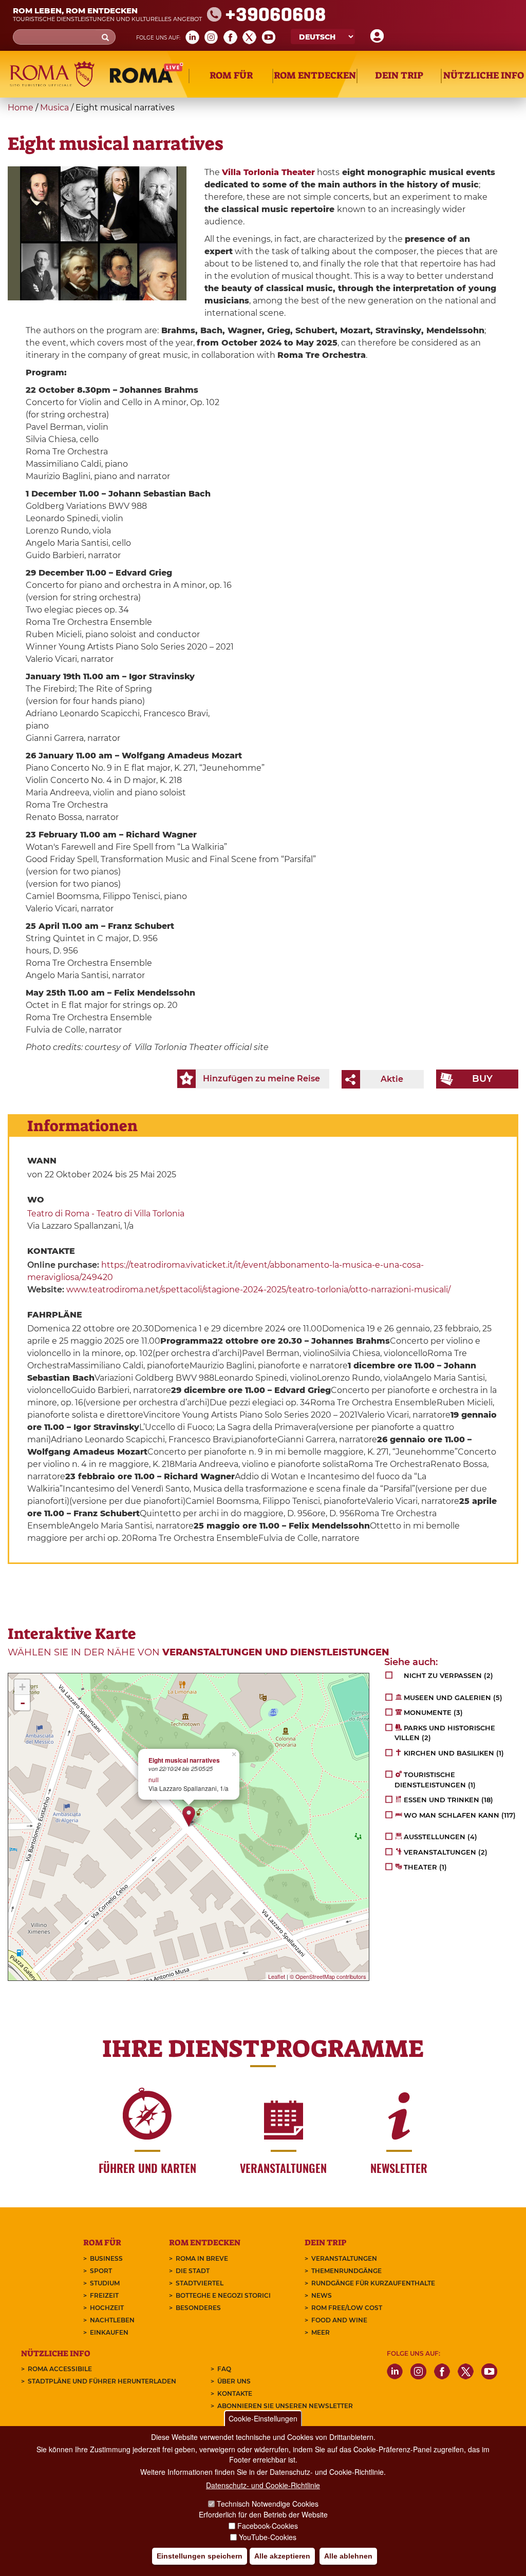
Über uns (234, 2381)
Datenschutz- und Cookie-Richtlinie (263, 2485)
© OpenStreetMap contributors (328, 1976)
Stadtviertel (200, 2283)
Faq (224, 2369)
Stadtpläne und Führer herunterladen (102, 2381)
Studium (105, 2283)
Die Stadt (193, 2271)
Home (21, 108)
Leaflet (277, 1976)
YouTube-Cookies (268, 2537)
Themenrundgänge (346, 2271)
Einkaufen (109, 2332)
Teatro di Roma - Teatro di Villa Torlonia (106, 1214)
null (154, 1779)
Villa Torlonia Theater (268, 172)
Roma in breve (202, 2258)
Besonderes (198, 2308)
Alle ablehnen (348, 2556)
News (322, 2295)
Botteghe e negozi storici (223, 2295)
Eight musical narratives (184, 1760)
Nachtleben (112, 2320)
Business (106, 2258)
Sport (101, 2271)
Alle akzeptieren (282, 2556)
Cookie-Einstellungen (263, 2418)
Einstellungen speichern (200, 2556)
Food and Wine (339, 2320)
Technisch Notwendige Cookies (268, 2504)
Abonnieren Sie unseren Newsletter (285, 2406)
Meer (321, 2332)
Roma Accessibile (60, 2369)
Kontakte (235, 2393)
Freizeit (104, 2295)
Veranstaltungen (344, 2258)
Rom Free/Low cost (347, 2308)
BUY (482, 1079)
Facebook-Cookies (268, 2526)
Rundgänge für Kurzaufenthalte (373, 2283)
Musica (54, 108)
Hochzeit (107, 2308)
